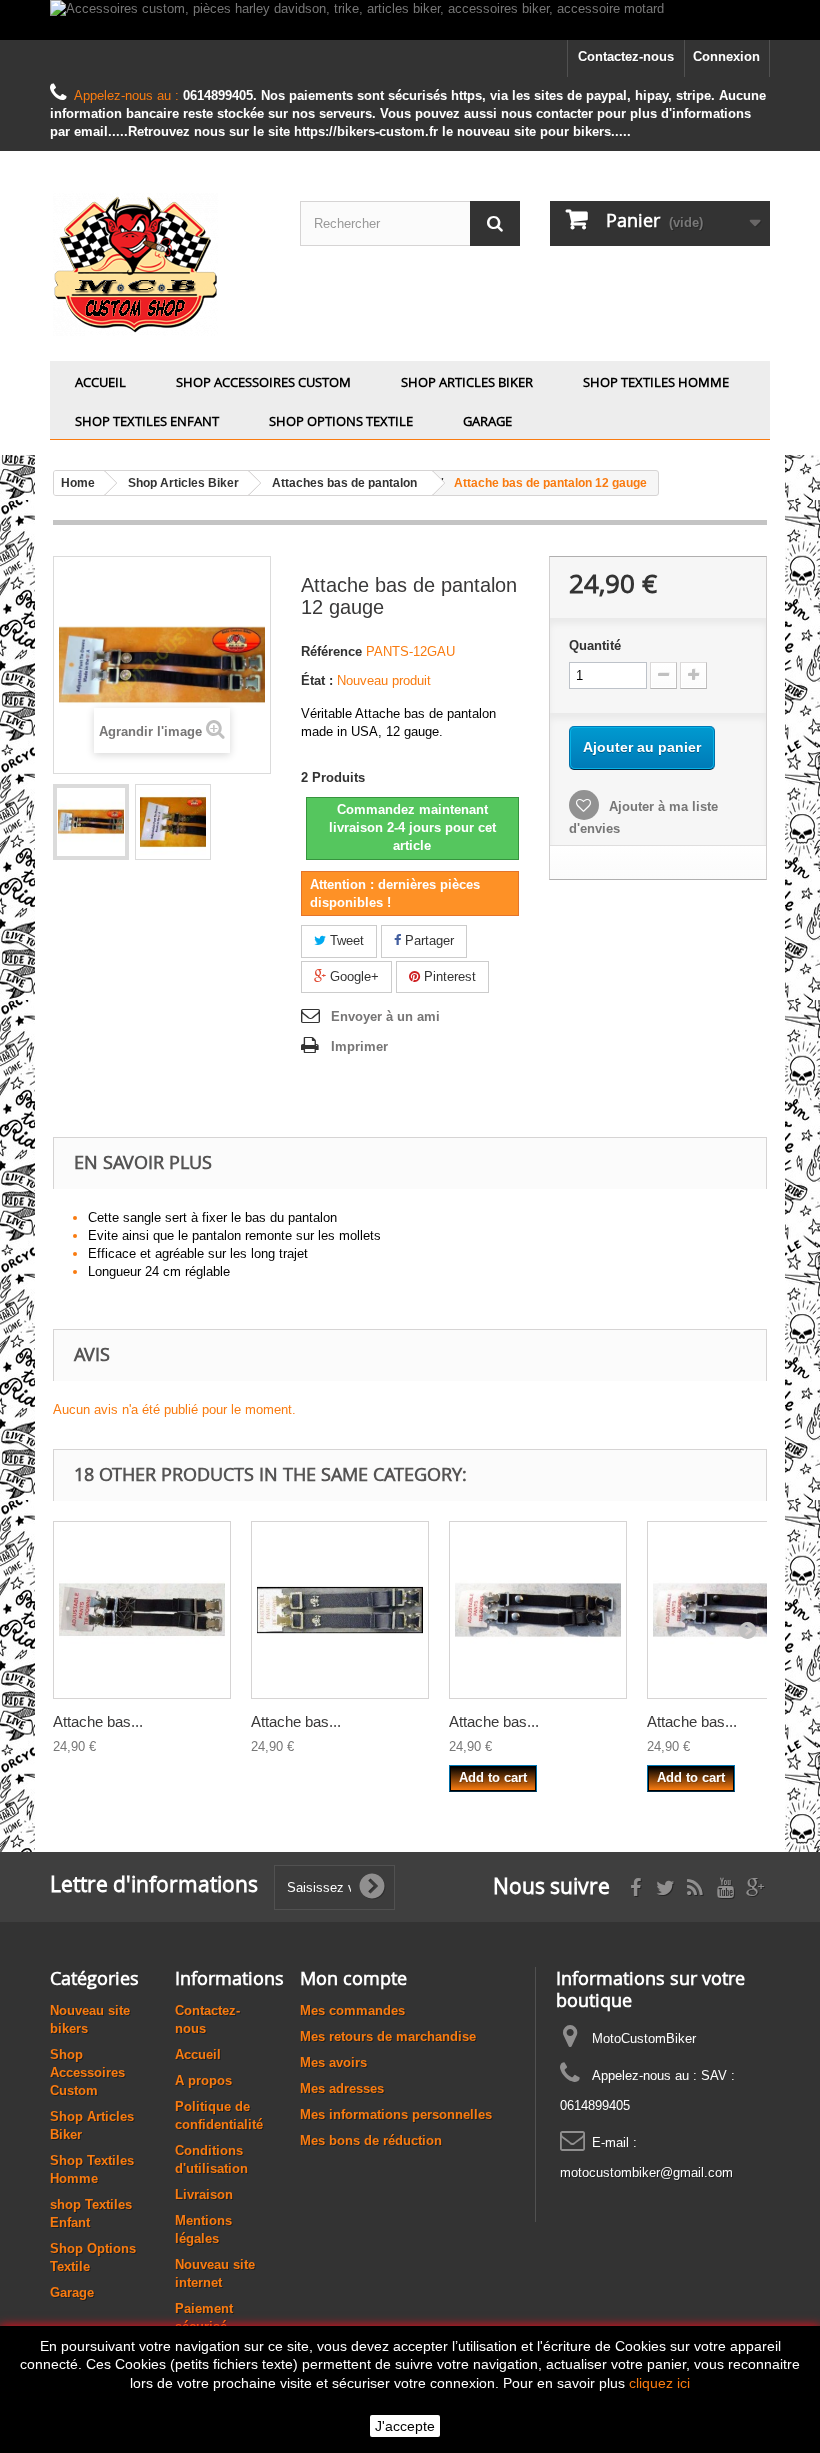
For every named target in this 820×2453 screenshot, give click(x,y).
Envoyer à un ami (385, 1016)
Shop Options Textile (341, 421)
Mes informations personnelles (396, 2114)
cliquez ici (659, 2383)
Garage (487, 421)
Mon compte (353, 1978)
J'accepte (405, 2426)
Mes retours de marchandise (388, 2036)
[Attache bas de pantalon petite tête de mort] (340, 1610)
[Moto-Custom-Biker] (160, 263)
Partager (427, 940)
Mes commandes (352, 2010)
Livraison (204, 2194)
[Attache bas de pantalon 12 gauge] (91, 822)
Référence (331, 651)
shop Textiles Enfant (147, 421)
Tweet (345, 940)
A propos (203, 2080)
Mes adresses (342, 2088)
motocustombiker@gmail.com (646, 2172)
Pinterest (448, 976)
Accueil (100, 382)
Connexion (726, 56)
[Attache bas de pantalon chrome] (538, 1610)
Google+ (352, 976)
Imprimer (359, 1046)
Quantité (595, 645)
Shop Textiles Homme (656, 382)
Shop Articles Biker (467, 382)
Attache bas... (98, 1721)
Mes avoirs (333, 2062)
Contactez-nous (626, 56)
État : (317, 680)
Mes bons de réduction (371, 2140)
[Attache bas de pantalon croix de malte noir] (142, 1610)
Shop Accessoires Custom (263, 382)
